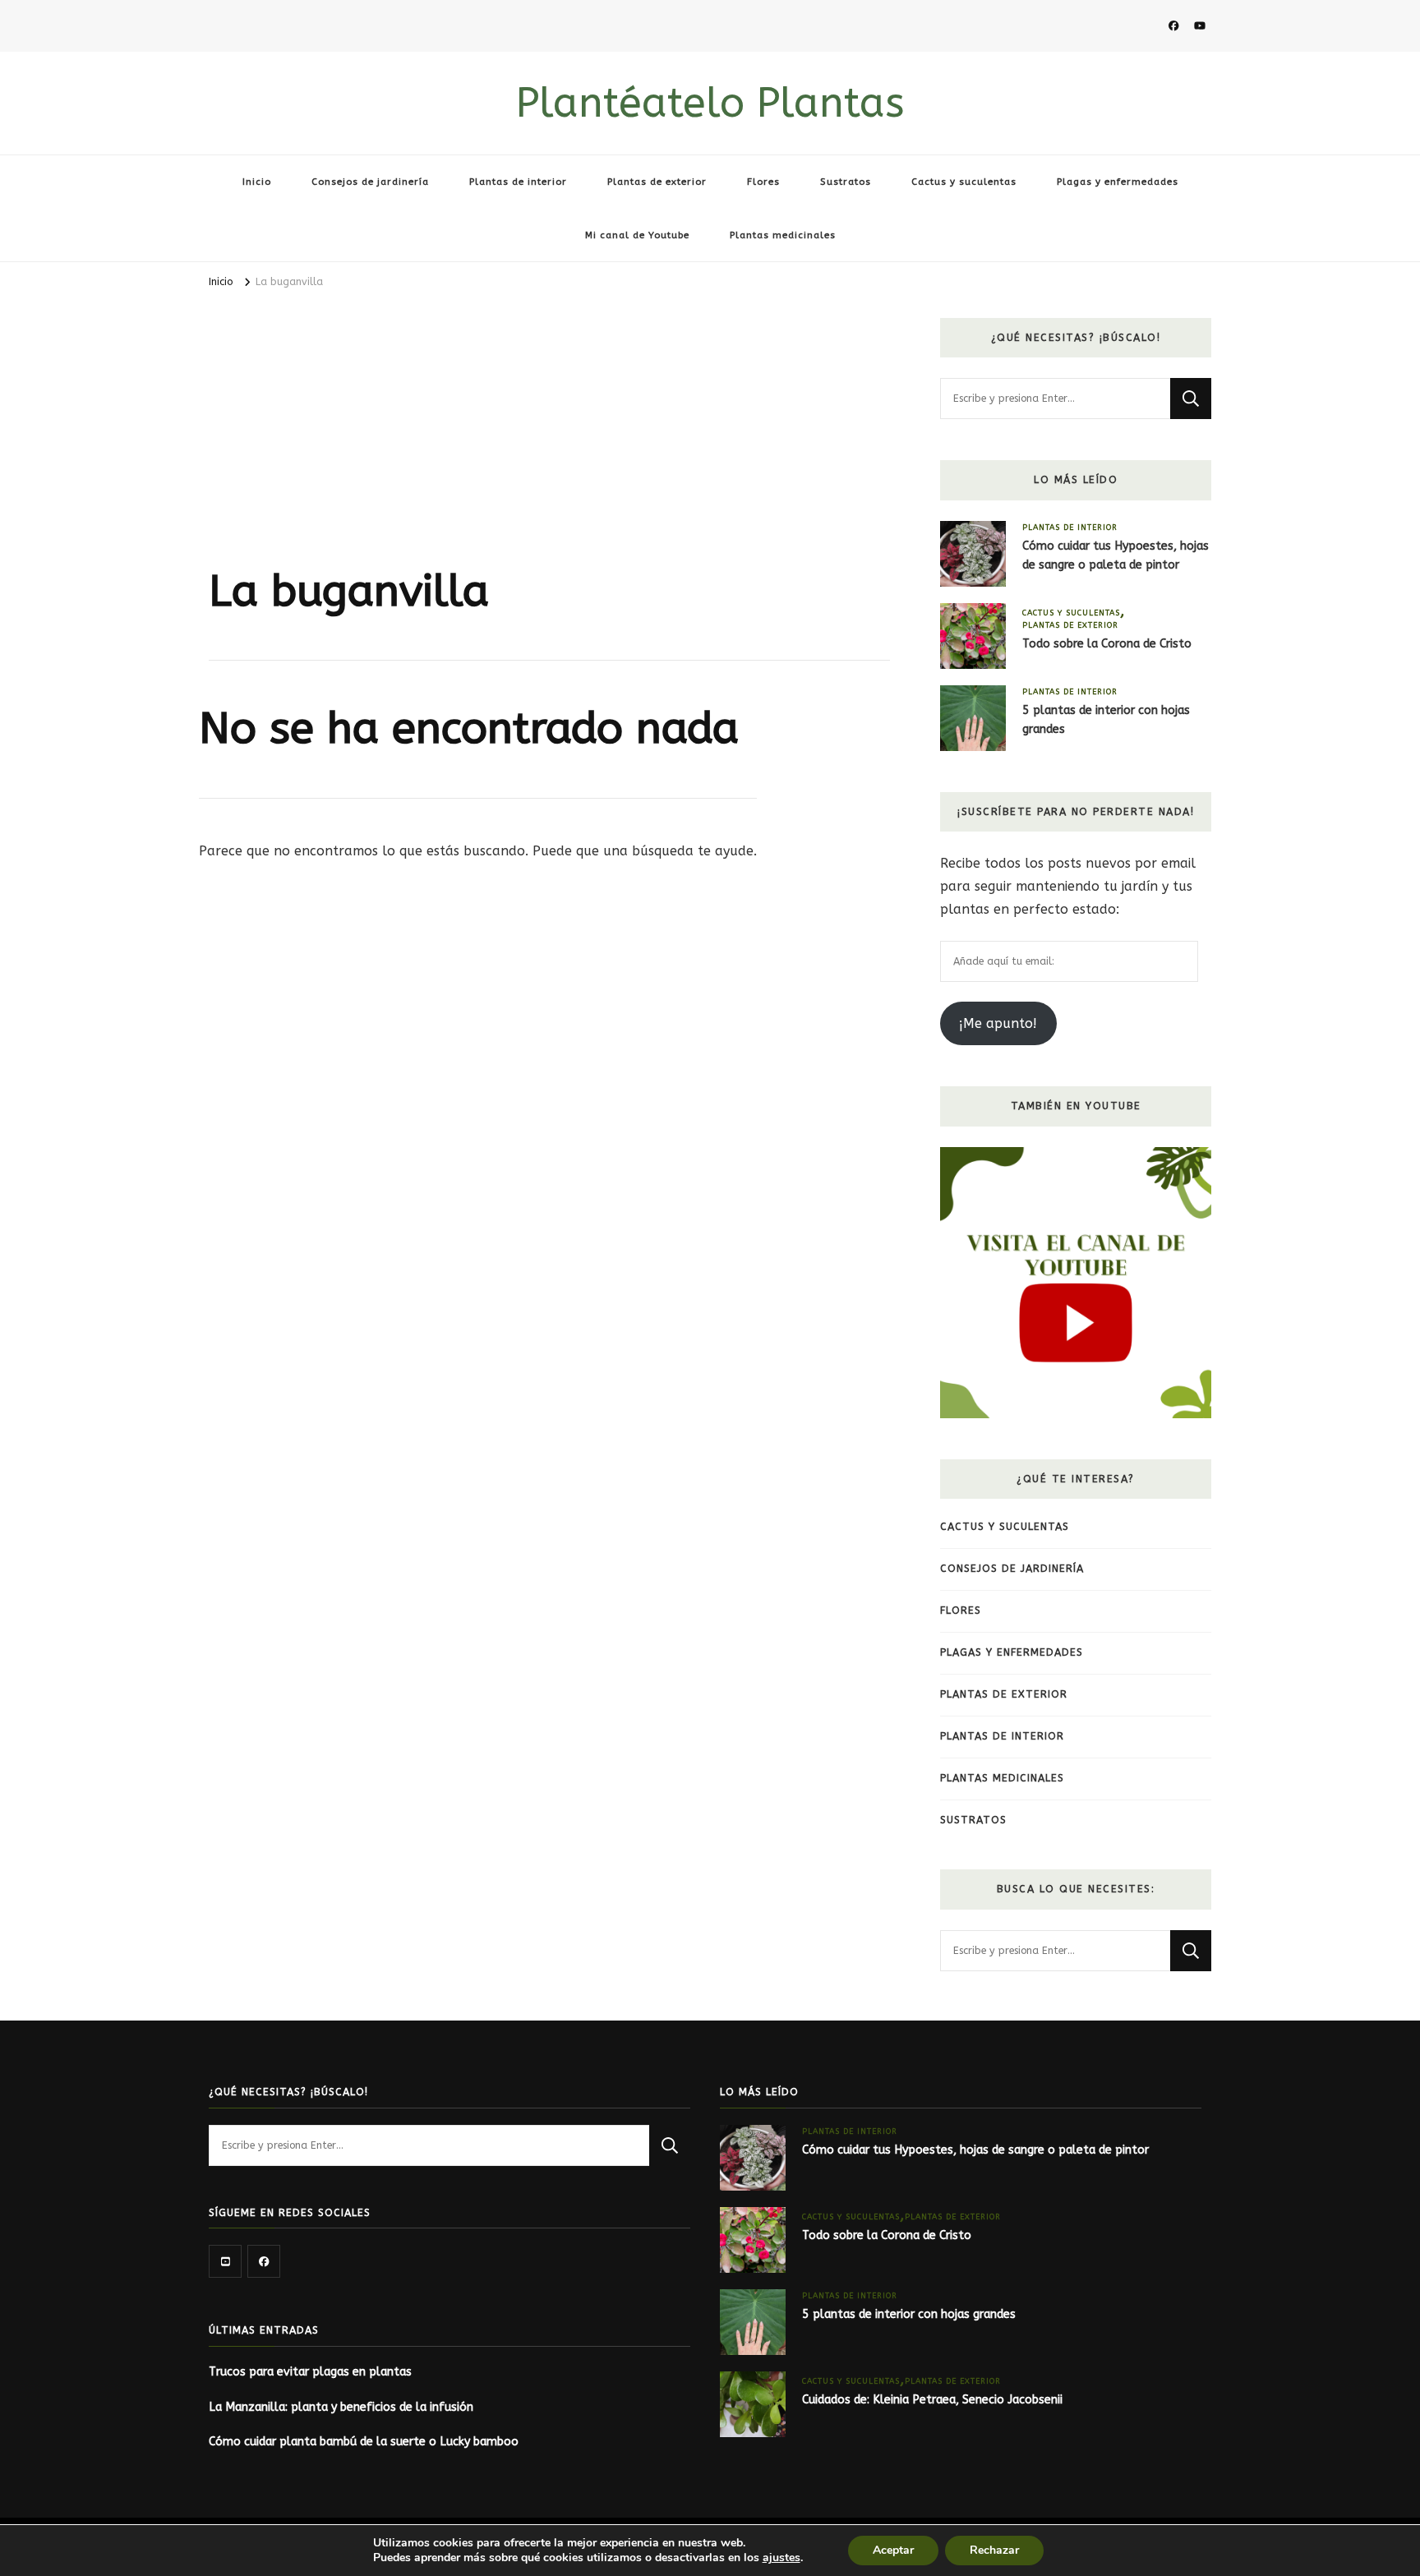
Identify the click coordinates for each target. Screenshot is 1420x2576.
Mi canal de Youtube (637, 235)
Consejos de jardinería (370, 182)
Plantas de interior (518, 182)
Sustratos (846, 182)
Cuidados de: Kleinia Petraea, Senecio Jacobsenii (932, 2400)
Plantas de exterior (657, 182)
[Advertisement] (549, 441)
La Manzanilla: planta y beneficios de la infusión (341, 2407)
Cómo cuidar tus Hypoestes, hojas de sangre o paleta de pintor (1116, 555)
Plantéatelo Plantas (710, 103)
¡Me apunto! (998, 1023)
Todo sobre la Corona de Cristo (1107, 644)
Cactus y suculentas (964, 182)
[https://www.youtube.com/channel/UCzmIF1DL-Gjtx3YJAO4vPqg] (225, 2261)
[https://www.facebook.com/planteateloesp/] (264, 2261)
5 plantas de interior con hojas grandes (1106, 720)
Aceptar (893, 2550)
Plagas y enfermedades (1118, 182)
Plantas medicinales (783, 235)
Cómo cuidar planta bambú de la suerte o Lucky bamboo (364, 2442)
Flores (763, 182)
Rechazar (994, 2550)
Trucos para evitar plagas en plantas (310, 2372)
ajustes (781, 2558)
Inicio (257, 182)
